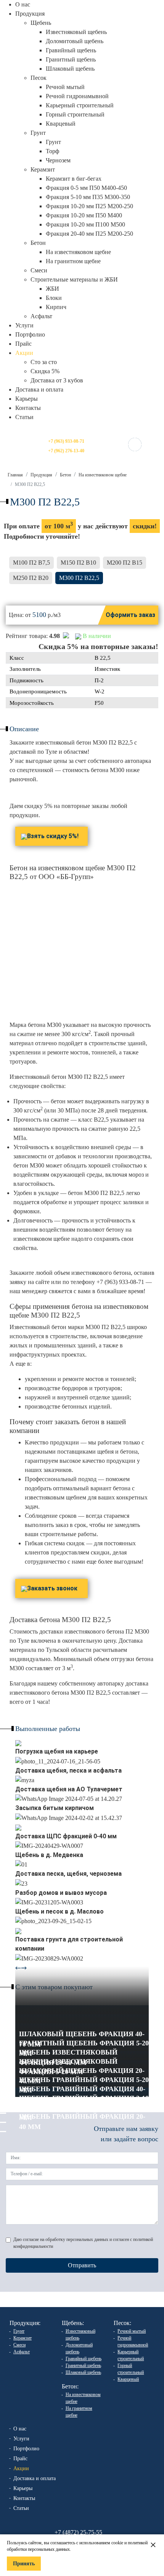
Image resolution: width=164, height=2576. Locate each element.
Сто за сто (44, 362)
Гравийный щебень (71, 50)
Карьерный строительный (80, 105)
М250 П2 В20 (31, 578)
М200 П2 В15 (125, 563)
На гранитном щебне (73, 261)
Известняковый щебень (76, 32)
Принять (24, 2564)
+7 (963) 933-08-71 (66, 441)
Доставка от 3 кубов (57, 380)
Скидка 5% (45, 371)
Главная (15, 475)
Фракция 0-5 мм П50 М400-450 (86, 188)
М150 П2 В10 (78, 563)
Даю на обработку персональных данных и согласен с (83, 2243)
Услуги (24, 325)
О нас (23, 4)
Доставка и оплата (39, 389)
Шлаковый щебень (70, 69)
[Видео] (18, 1742)
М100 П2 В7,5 (31, 563)
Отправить (82, 2265)
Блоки (54, 298)
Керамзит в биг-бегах (74, 179)
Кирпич (56, 307)
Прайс (23, 344)
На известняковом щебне (78, 252)
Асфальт (41, 316)
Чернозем (58, 160)
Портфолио (30, 334)
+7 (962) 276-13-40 (66, 451)
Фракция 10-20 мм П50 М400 (84, 215)
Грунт (53, 142)
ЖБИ (52, 289)
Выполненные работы (48, 1729)
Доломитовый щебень (75, 41)
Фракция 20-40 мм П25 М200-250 (89, 234)
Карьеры (27, 399)
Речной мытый (65, 87)
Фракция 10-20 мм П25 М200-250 (89, 206)
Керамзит (23, 2338)
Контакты (28, 408)
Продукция (41, 475)
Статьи (24, 417)
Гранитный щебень (71, 59)
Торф (52, 151)
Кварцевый (61, 124)
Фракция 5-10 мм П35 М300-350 (88, 197)
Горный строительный (75, 114)
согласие (31, 2239)
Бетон (65, 475)
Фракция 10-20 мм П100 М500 (85, 224)
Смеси (39, 270)
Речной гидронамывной (77, 96)
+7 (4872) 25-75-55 (78, 2532)
